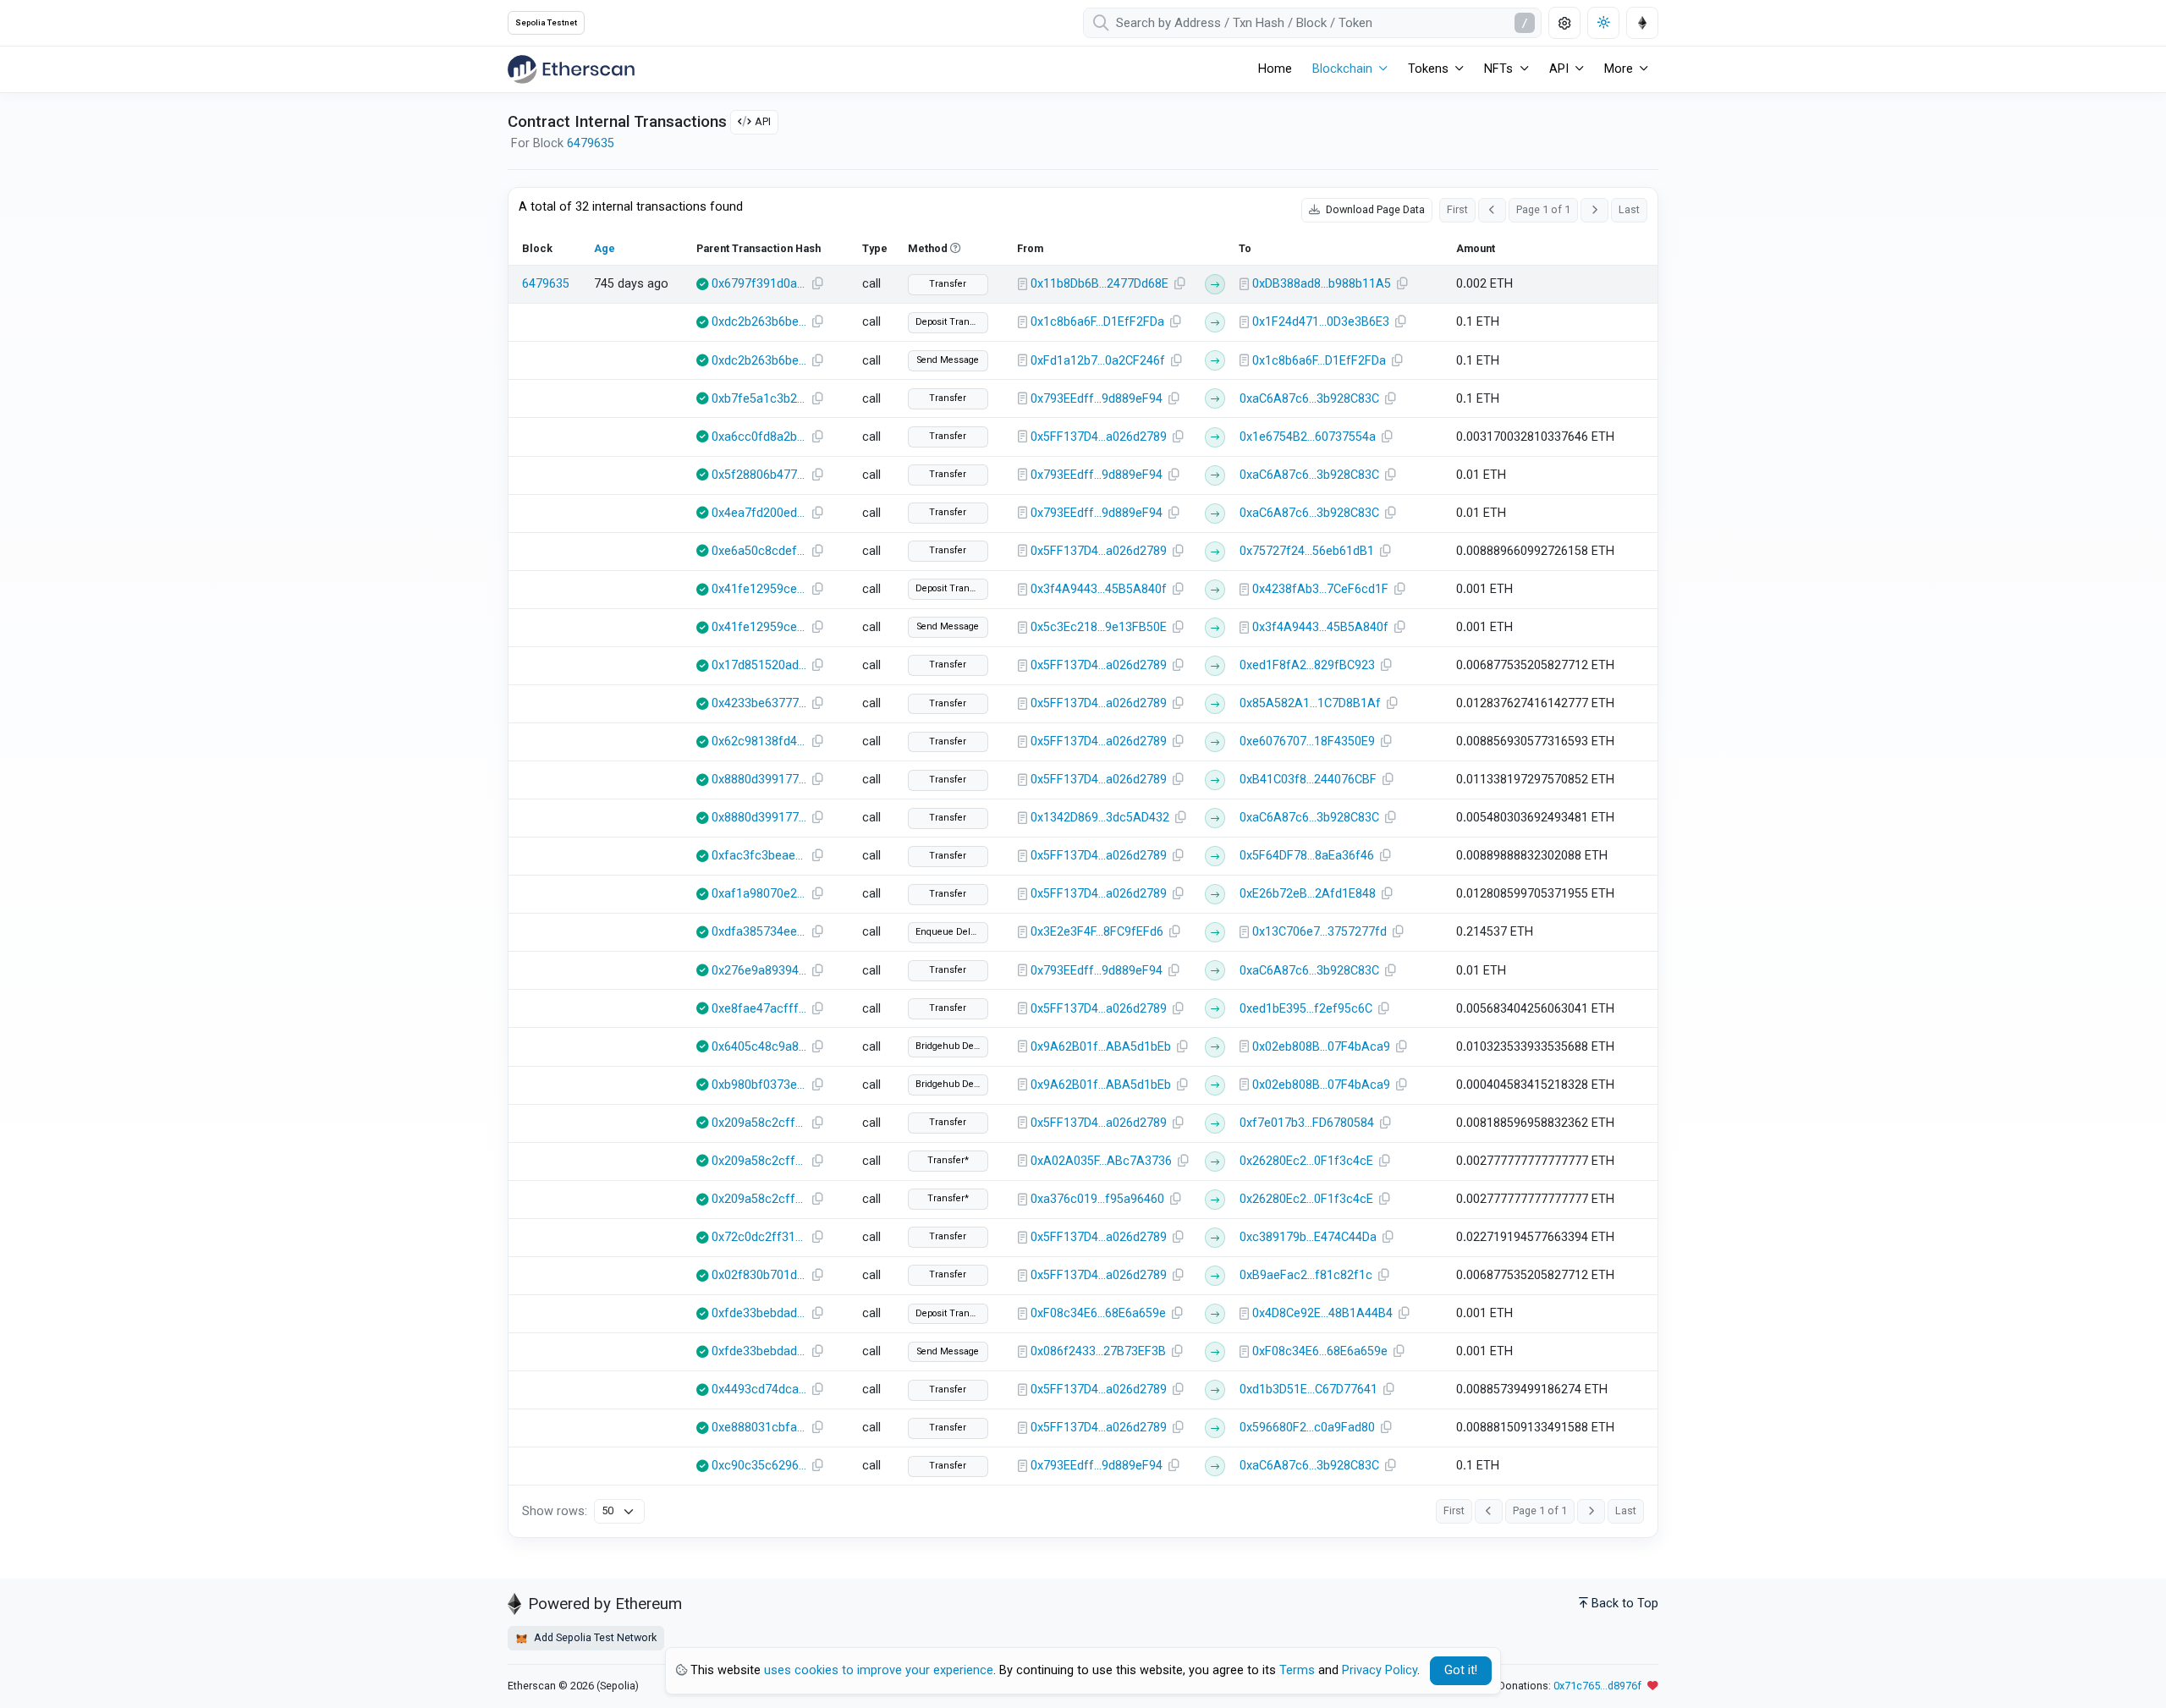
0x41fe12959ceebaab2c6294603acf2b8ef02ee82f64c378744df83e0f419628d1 (759, 589)
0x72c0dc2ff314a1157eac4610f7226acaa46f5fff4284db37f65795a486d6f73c (759, 1237)
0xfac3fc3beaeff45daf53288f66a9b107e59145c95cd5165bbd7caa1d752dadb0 (759, 856)
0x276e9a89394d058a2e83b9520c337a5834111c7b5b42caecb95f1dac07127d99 (759, 971)
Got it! (1461, 1670)
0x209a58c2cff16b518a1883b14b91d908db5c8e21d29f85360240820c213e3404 (759, 1123)
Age (605, 248)
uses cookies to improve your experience (879, 1670)
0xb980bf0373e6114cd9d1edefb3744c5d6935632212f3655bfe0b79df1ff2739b (759, 1085)
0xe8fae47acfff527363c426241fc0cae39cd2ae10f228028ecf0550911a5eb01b (759, 1009)
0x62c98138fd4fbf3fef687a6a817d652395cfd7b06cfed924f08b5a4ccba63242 (759, 741)
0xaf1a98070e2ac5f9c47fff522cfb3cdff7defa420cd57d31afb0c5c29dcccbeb (759, 894)
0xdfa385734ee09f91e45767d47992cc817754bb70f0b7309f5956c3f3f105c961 (759, 932)
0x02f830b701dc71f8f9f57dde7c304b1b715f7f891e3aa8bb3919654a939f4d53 (759, 1275)
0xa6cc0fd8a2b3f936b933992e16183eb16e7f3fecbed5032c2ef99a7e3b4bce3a (759, 437)
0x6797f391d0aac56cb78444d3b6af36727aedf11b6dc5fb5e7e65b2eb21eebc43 (759, 284)
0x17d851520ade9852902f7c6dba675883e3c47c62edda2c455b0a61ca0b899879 (759, 665)
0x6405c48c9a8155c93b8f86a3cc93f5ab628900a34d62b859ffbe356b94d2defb (759, 1047)
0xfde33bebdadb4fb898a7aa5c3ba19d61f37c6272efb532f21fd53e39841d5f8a (759, 1313)
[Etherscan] (571, 69)
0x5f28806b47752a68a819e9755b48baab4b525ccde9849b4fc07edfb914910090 (759, 475)
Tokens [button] (1428, 69)
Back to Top (1625, 1604)
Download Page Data (1374, 209)
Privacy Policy (1380, 1670)
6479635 (591, 143)
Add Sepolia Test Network (594, 1637)
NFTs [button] (1498, 69)
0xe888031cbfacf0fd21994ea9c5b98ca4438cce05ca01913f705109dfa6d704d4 (759, 1428)
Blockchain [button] (1342, 69)
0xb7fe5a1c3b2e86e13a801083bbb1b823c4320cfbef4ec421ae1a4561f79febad (759, 399)
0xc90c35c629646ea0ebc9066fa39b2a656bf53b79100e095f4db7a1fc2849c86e (759, 1466)
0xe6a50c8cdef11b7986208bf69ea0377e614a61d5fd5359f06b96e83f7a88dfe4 (759, 551)
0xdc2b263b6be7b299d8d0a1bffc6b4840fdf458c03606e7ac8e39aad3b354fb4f (759, 322)
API (763, 121)
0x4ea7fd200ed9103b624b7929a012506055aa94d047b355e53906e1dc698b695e (759, 513)
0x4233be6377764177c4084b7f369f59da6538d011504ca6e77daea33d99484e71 (759, 703)
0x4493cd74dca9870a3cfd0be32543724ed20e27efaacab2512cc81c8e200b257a (759, 1389)
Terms (1297, 1670)
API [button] (1559, 69)
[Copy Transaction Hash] (817, 284)
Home (1275, 69)
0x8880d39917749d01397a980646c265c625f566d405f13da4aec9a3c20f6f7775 (759, 780)
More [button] (1619, 69)
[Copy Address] (1180, 284)
